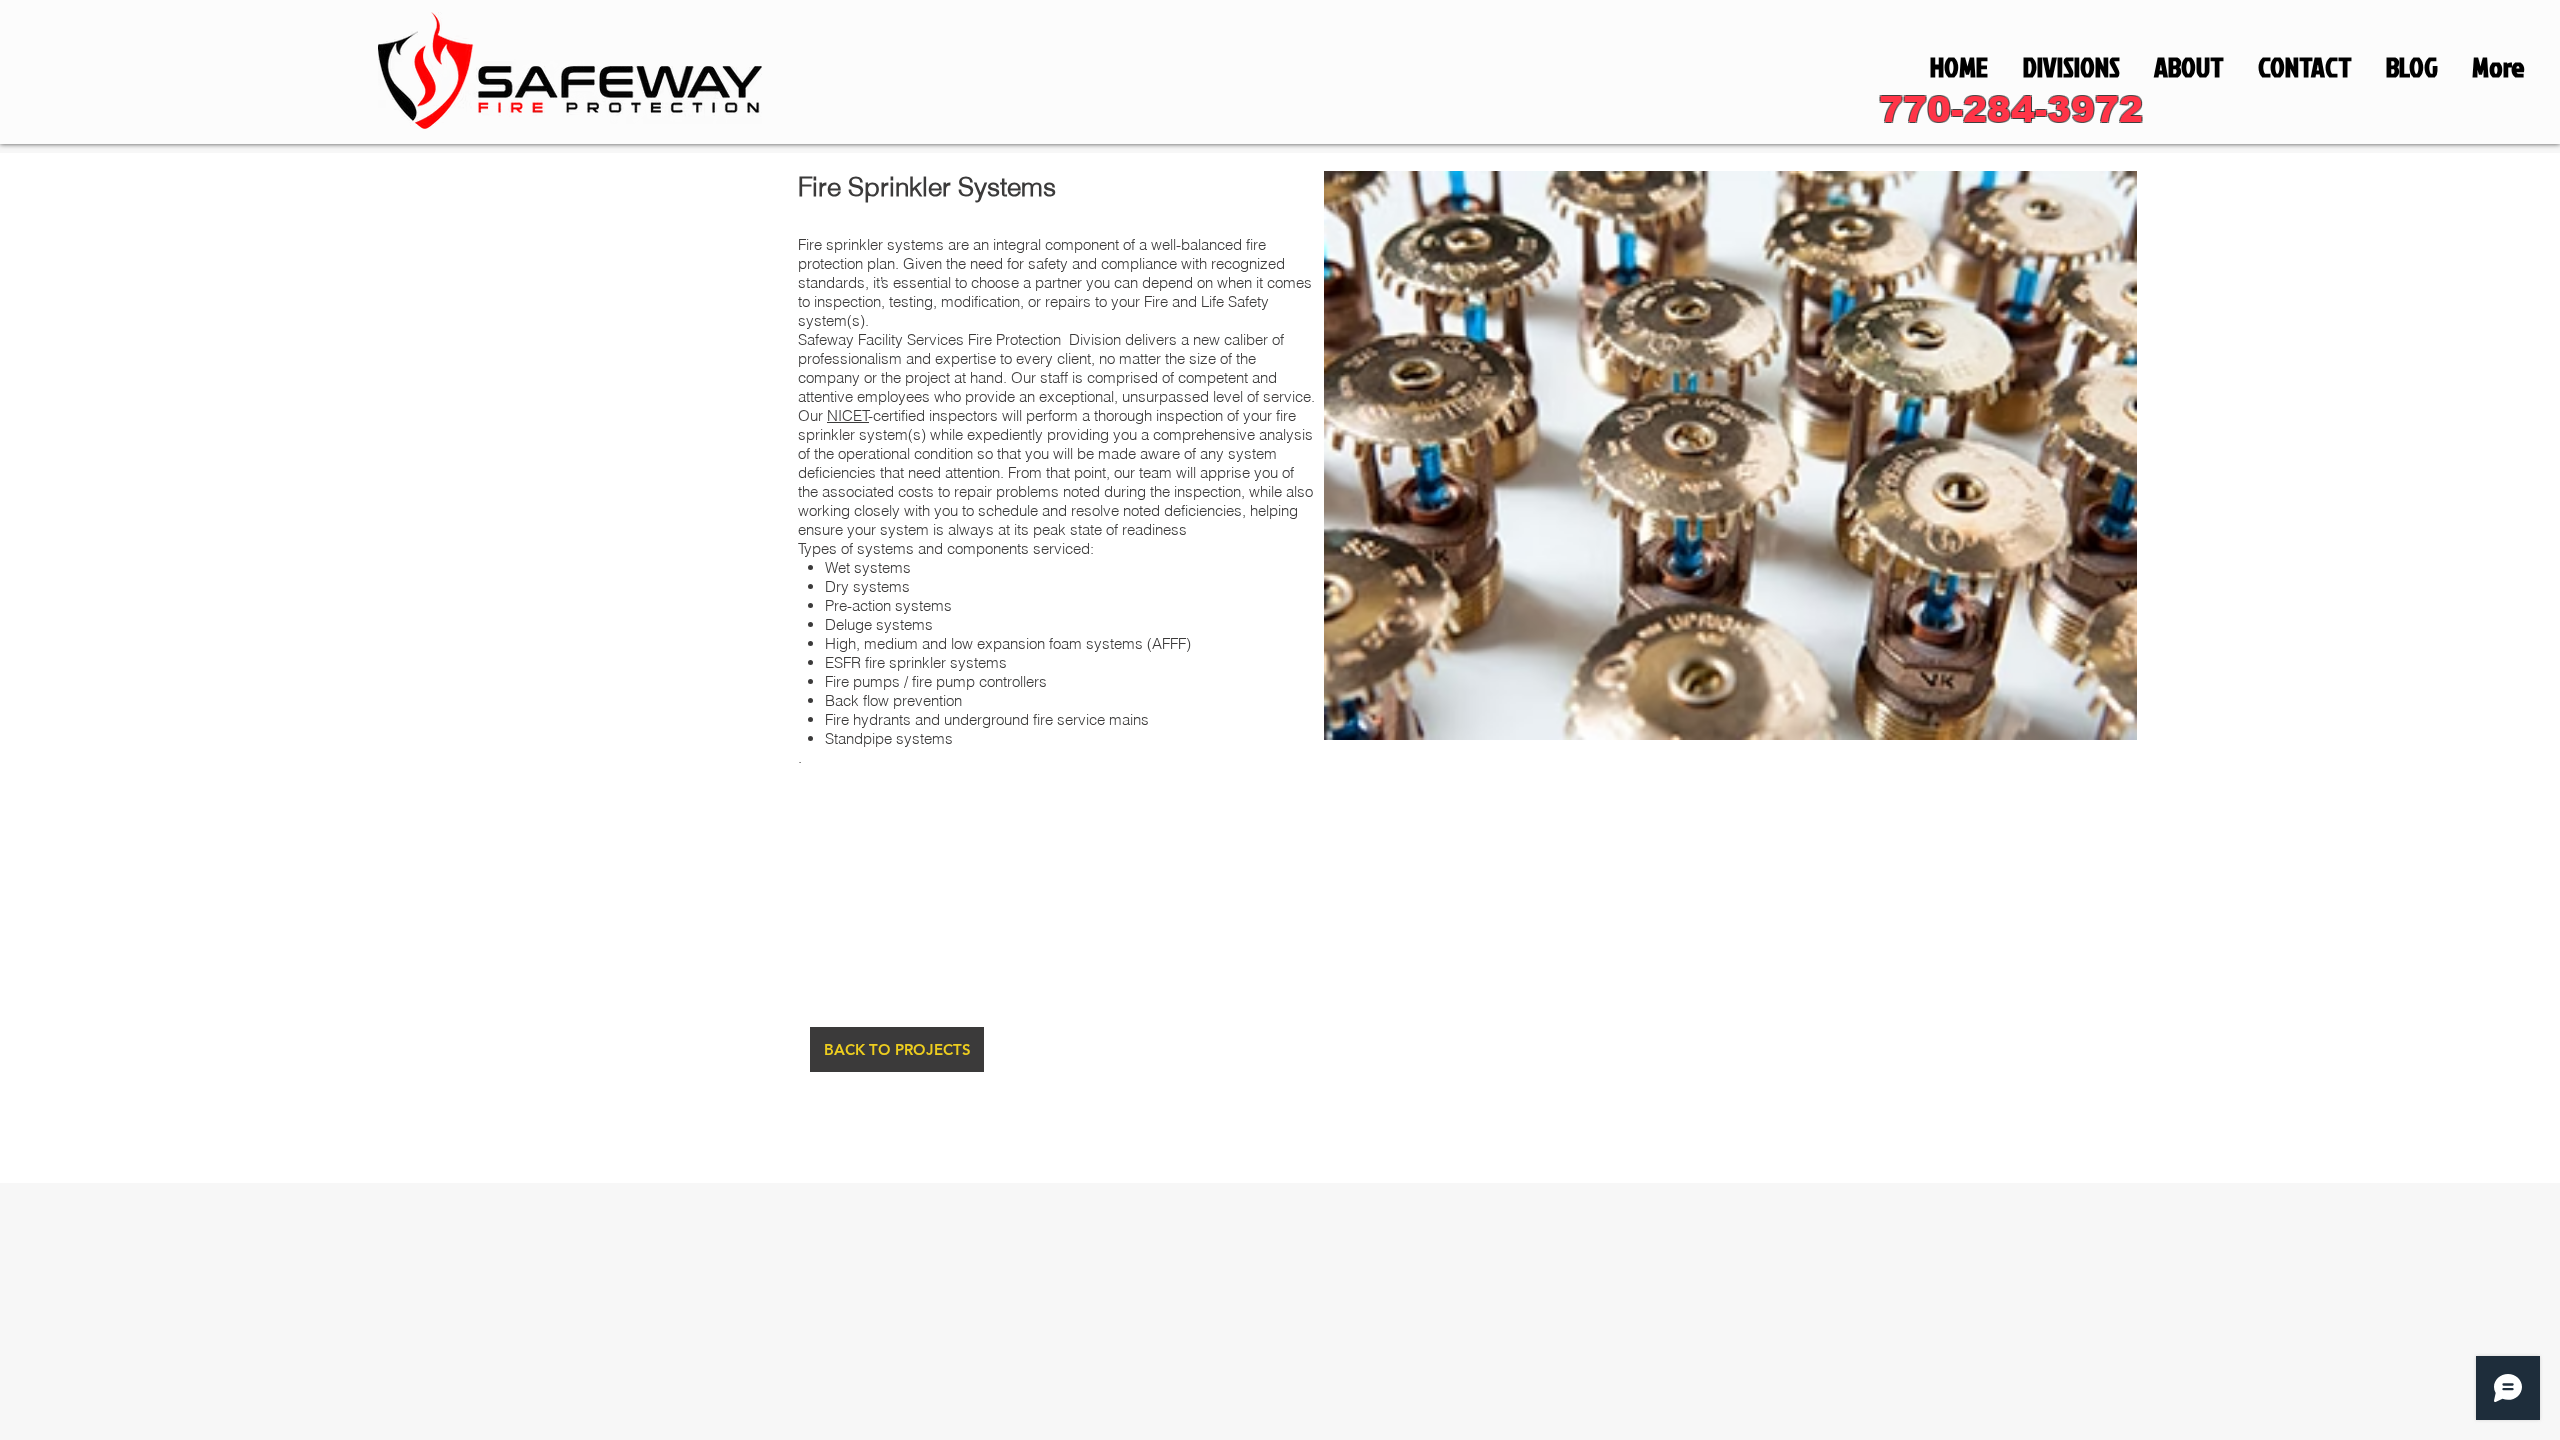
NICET (848, 415)
